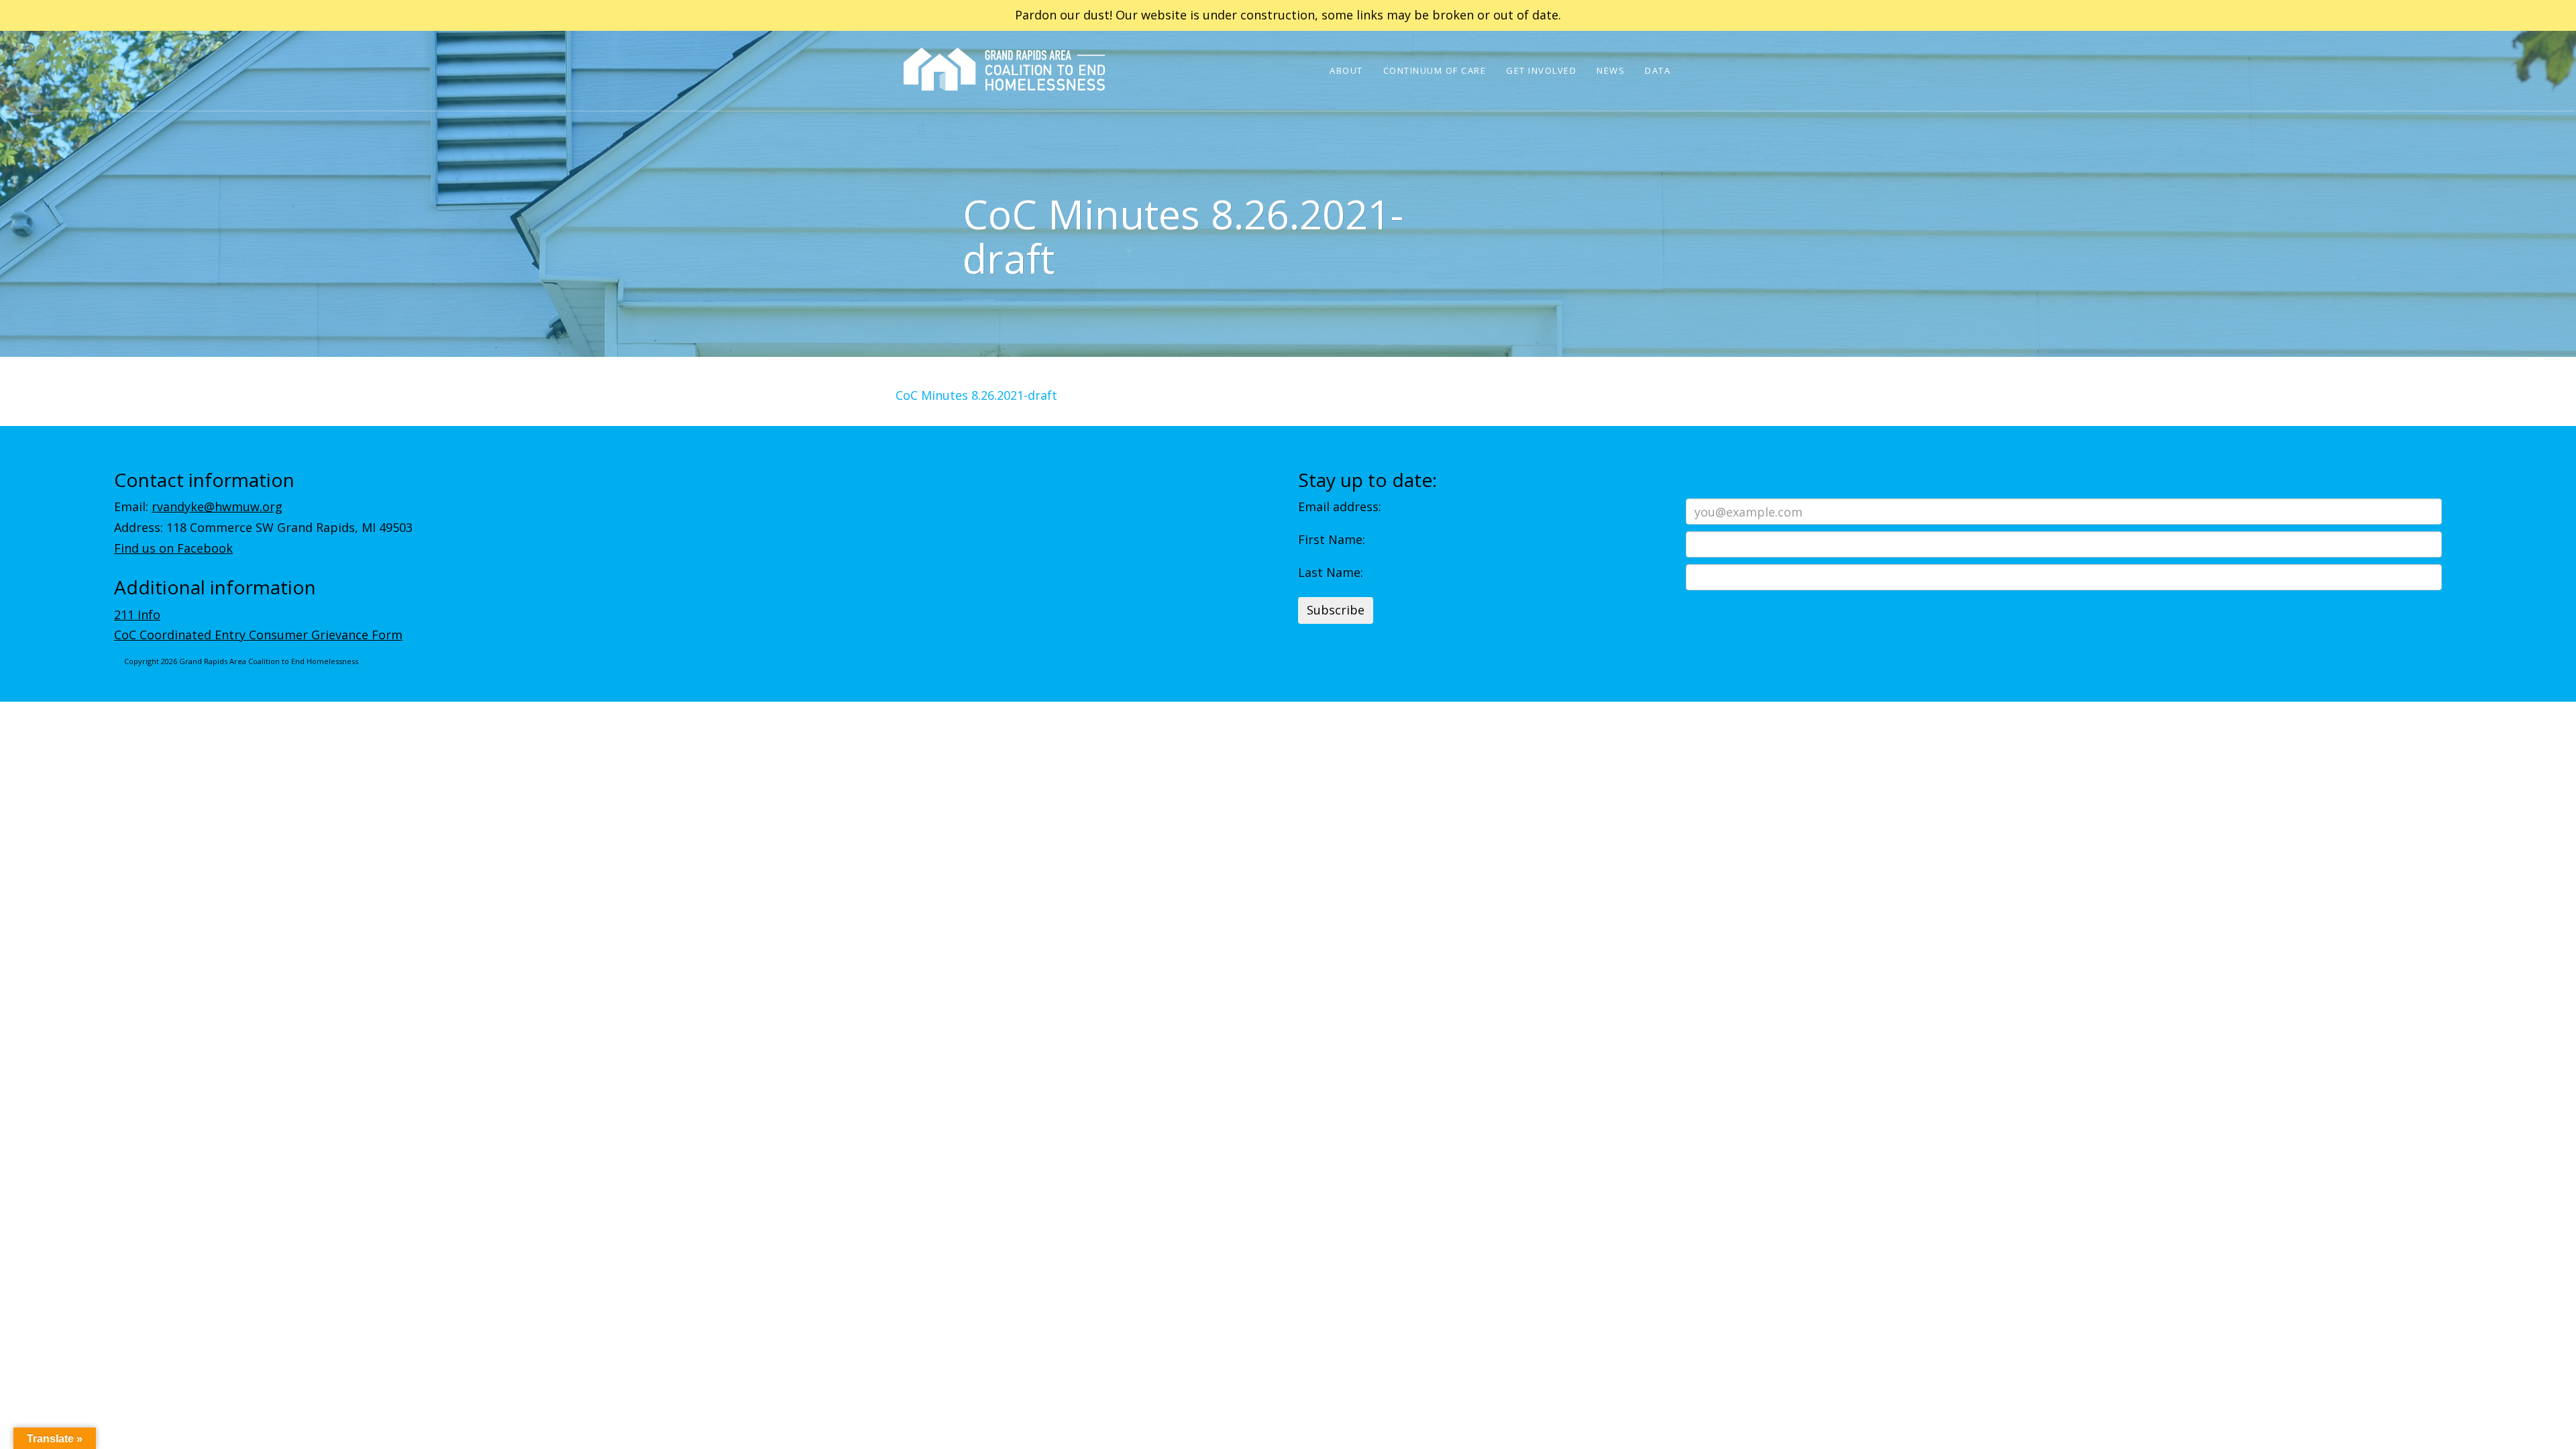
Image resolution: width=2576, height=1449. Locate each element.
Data (1658, 70)
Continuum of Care (1435, 70)
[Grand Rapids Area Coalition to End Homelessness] (1004, 88)
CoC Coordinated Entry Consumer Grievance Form (258, 635)
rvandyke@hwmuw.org (217, 506)
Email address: (1340, 506)
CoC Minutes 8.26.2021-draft (976, 395)
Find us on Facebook (173, 548)
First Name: (1332, 539)
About (1346, 70)
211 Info (137, 614)
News (1611, 70)
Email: (198, 506)
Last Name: (1331, 572)
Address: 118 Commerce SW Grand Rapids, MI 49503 (263, 527)
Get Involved (1541, 70)
